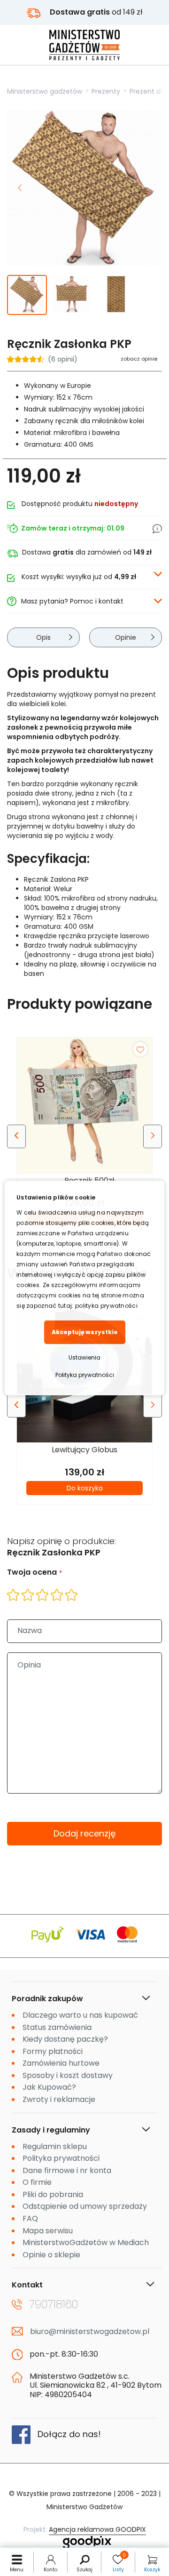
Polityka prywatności (85, 1375)
